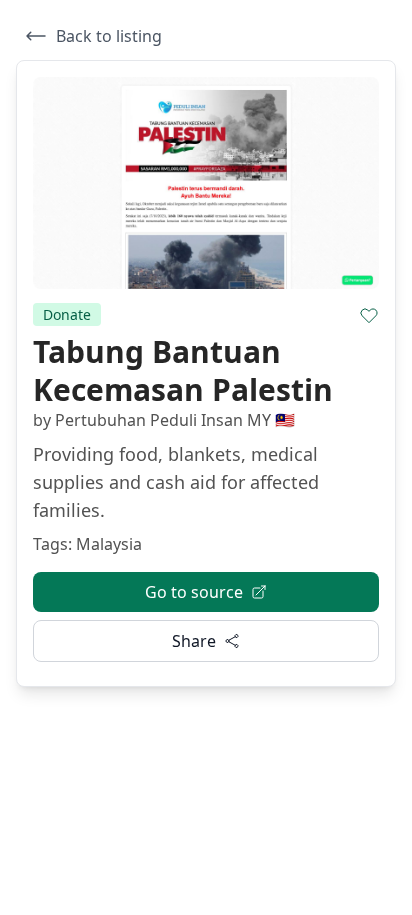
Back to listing (109, 36)
